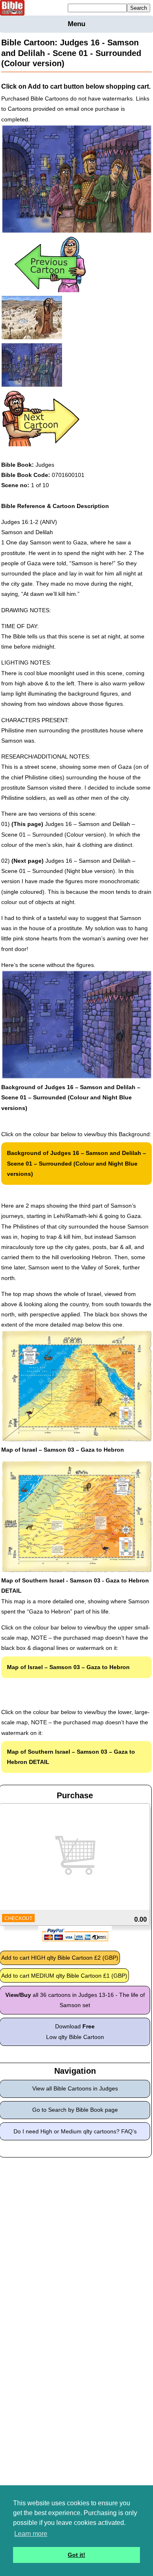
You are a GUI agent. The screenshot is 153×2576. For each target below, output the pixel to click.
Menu (76, 24)
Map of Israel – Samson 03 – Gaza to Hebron (68, 1667)
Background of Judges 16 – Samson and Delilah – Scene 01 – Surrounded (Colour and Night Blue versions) (76, 1163)
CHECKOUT (18, 1918)
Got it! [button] (76, 2555)
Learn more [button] (31, 2534)
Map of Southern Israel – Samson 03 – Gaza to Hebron (71, 1757)
